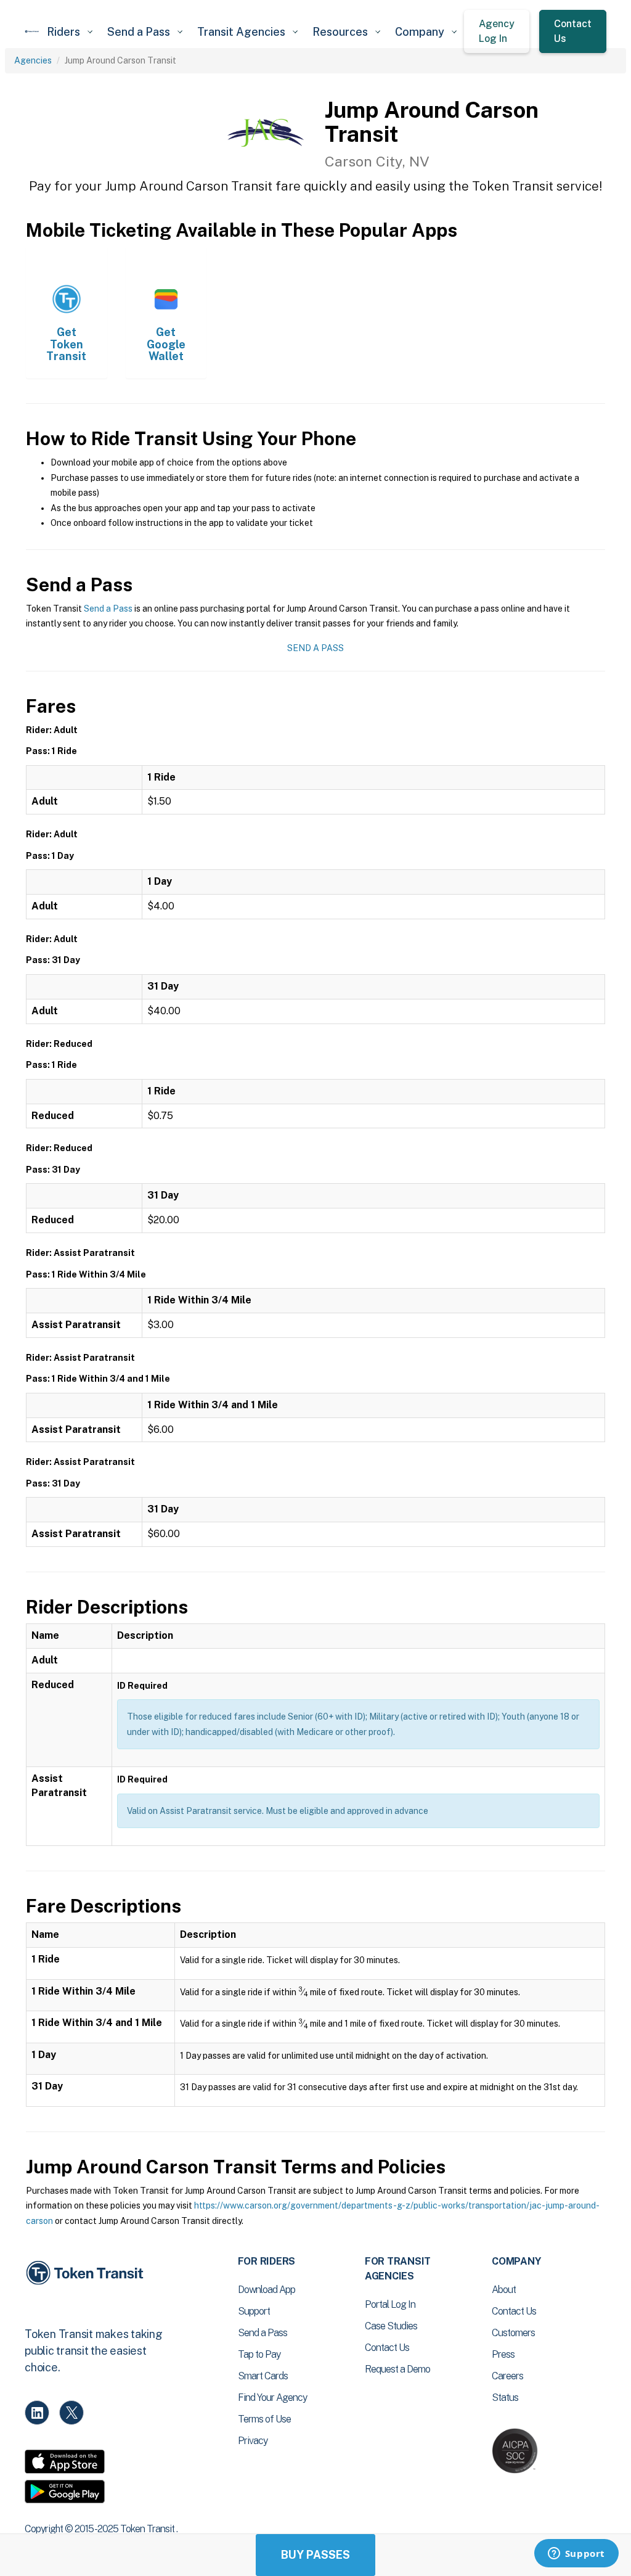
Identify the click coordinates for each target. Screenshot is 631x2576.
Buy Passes (315, 2555)
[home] (32, 31)
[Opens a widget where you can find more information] (576, 2554)
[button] (70, 32)
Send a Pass (108, 609)
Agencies (33, 60)
